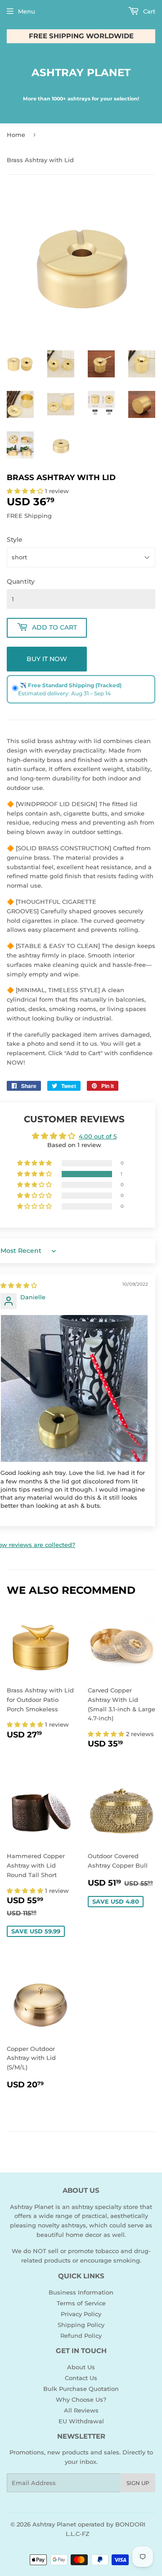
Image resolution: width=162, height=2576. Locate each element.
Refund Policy (81, 2336)
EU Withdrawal (81, 2421)
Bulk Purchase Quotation (81, 2389)
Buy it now (47, 659)
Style (15, 540)
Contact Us (81, 2378)
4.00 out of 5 (98, 1136)
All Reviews (81, 2410)
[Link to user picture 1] (74, 1389)
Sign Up (138, 2483)
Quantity (21, 581)
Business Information (81, 2292)
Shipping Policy (81, 2325)
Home (16, 135)
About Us (81, 2367)
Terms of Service (81, 2303)
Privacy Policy (81, 2314)
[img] (19, 1285)
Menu (27, 11)
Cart (148, 11)
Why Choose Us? (81, 2399)
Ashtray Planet (81, 73)
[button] (26, 491)
